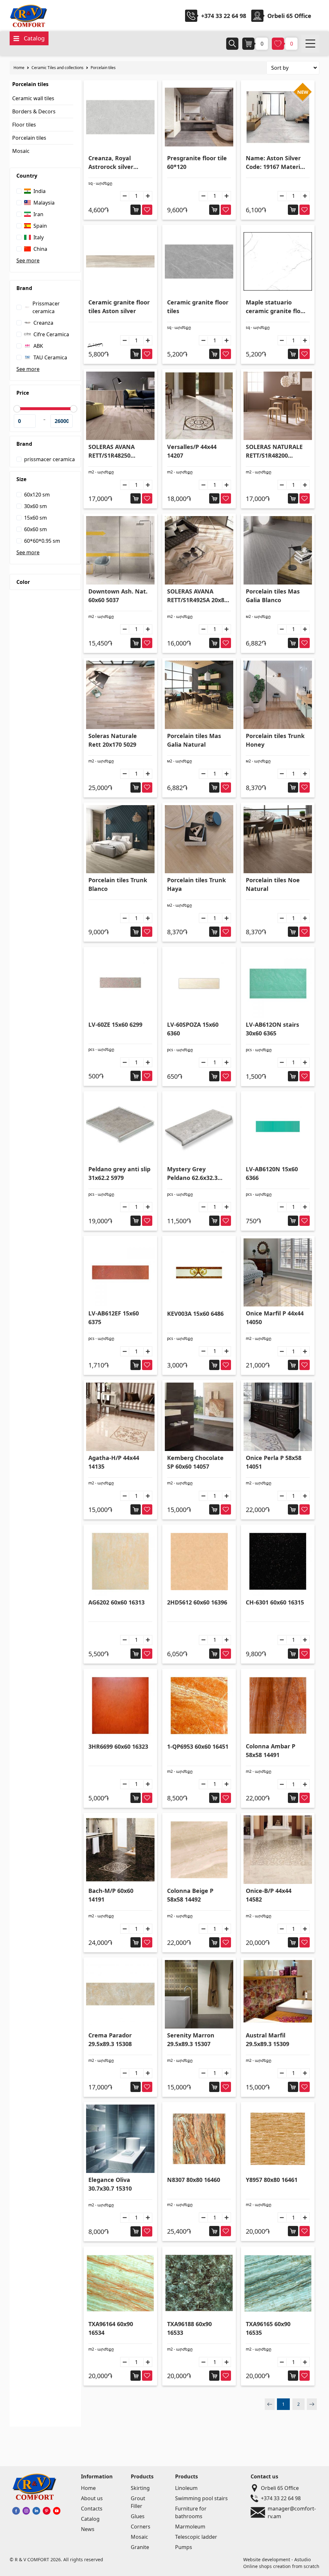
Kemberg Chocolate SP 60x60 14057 (195, 1462)
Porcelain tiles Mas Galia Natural (194, 740)
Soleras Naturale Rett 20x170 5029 (113, 740)
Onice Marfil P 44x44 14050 (275, 1318)
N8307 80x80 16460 (194, 2180)
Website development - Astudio (277, 2559)
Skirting (140, 2488)
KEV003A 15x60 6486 (195, 1314)
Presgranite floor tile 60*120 (197, 162)
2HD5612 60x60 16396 (197, 1602)
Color (23, 582)
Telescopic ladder (196, 2537)
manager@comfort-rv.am (292, 2512)
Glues (138, 2516)
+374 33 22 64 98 (224, 16)
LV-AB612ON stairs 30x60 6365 (272, 1029)
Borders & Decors (34, 111)
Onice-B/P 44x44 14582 (269, 1895)
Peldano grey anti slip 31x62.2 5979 (119, 1173)
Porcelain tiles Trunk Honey (275, 740)
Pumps (184, 2547)
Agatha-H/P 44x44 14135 (114, 1462)
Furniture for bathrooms (191, 2512)
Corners (141, 2527)
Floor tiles (24, 125)
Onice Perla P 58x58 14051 (274, 1462)
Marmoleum (190, 2527)
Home (19, 68)
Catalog (90, 2519)
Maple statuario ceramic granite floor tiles (276, 307)
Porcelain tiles (103, 68)
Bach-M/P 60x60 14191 (111, 1895)
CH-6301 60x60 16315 (275, 1602)
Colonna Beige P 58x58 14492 (190, 1895)
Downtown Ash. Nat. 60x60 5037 (118, 596)
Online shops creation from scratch (281, 2566)
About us (92, 2498)
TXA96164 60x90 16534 (111, 2328)
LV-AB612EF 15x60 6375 (114, 1318)
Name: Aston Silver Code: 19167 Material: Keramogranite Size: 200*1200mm (276, 163)
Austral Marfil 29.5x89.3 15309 (267, 2040)
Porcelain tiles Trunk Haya (196, 884)
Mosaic (21, 151)
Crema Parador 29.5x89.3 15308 (110, 2040)
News (88, 2529)
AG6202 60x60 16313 (116, 1602)
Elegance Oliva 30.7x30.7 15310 (110, 2184)
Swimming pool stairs (201, 2498)
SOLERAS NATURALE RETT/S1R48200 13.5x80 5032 (274, 451)
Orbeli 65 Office (280, 2488)
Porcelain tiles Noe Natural (273, 884)
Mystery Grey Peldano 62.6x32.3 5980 (192, 1174)
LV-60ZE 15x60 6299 (115, 1024)
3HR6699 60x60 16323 (118, 1746)
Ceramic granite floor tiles (198, 307)
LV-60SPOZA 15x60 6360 (193, 1029)
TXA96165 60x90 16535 (268, 2328)
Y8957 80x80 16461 (272, 2180)
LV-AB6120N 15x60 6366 (272, 1173)
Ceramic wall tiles (33, 98)
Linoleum (186, 2488)
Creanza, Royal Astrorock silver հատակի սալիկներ (117, 163)
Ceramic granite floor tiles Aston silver (119, 307)
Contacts (92, 2509)
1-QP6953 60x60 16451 (198, 1746)
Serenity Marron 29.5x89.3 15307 (191, 2040)
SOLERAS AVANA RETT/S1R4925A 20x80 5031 (197, 596)
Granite (140, 2547)
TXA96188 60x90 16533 (189, 2328)
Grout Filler (138, 2502)
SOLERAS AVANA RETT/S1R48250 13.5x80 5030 (111, 451)
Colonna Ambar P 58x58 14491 (271, 1750)
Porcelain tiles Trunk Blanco (118, 884)
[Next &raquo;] (312, 2404)
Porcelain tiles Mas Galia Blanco (273, 596)
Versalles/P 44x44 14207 (192, 451)
